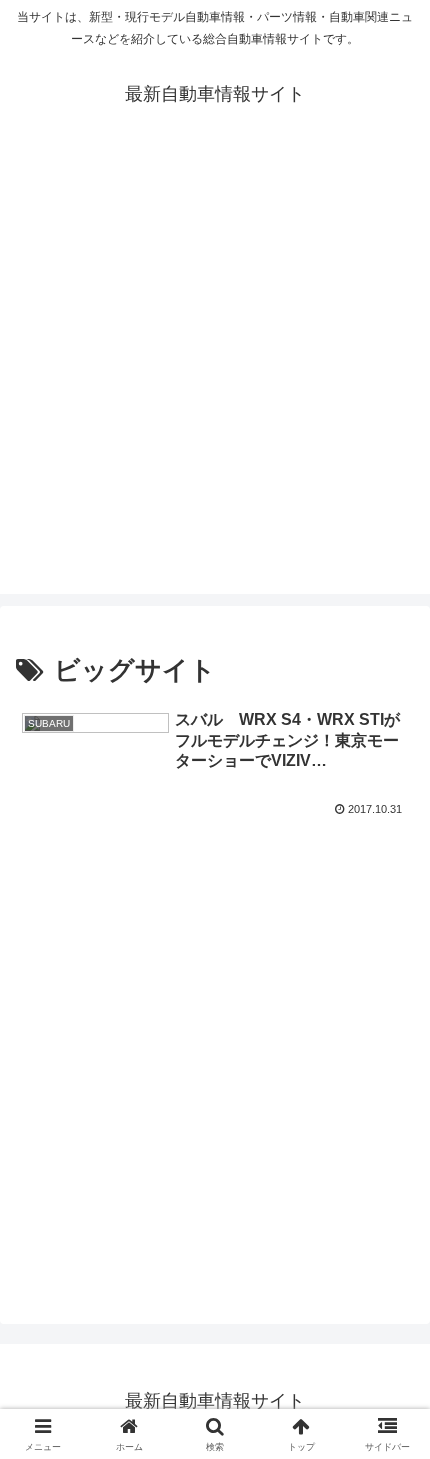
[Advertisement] (215, 379)
